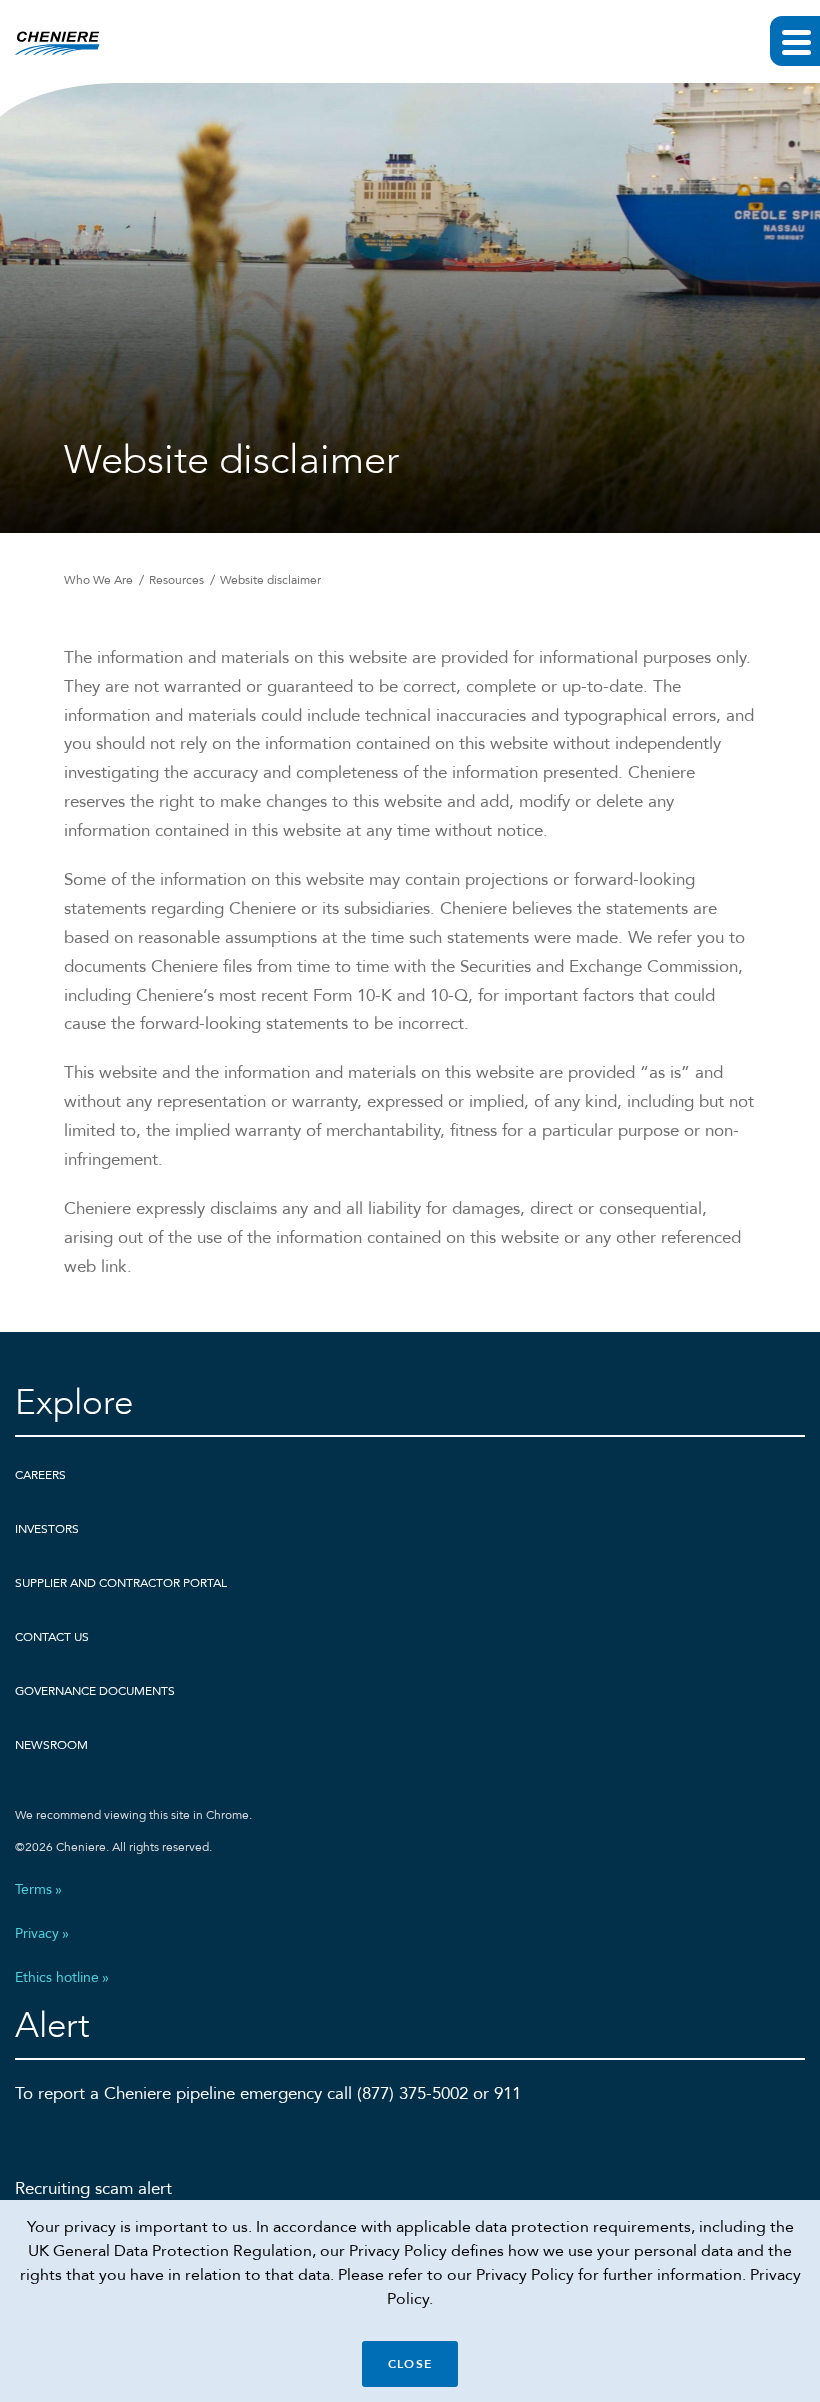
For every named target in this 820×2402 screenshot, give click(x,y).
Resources (176, 580)
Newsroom (51, 1745)
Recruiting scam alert (93, 2188)
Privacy (37, 1934)
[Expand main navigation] (795, 41)
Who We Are (98, 580)
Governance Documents (95, 1691)
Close (410, 2364)
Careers (40, 1475)
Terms (33, 1890)
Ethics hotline (57, 1978)
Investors (47, 1529)
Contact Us (52, 1637)
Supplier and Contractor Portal (121, 1583)
